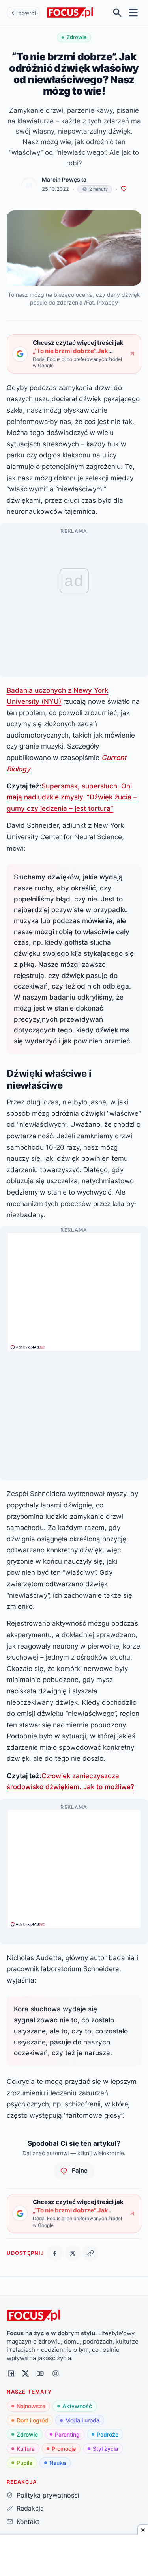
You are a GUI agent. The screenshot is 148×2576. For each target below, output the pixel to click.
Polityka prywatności (48, 2495)
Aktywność (77, 2406)
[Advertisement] (74, 1288)
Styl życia (105, 2449)
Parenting (67, 2434)
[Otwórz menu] (134, 13)
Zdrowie (27, 2434)
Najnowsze (31, 2406)
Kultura (26, 2449)
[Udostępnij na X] (73, 2253)
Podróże (108, 2434)
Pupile (24, 2463)
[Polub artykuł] (124, 189)
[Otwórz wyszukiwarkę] (117, 13)
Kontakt (28, 2522)
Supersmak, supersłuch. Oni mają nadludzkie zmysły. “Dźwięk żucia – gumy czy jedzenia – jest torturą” (72, 797)
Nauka (58, 2463)
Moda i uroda (82, 2420)
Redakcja (30, 2508)
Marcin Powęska (64, 180)
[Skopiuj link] (91, 2253)
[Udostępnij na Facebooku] (55, 2253)
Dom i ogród (32, 2420)
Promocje (64, 2449)
